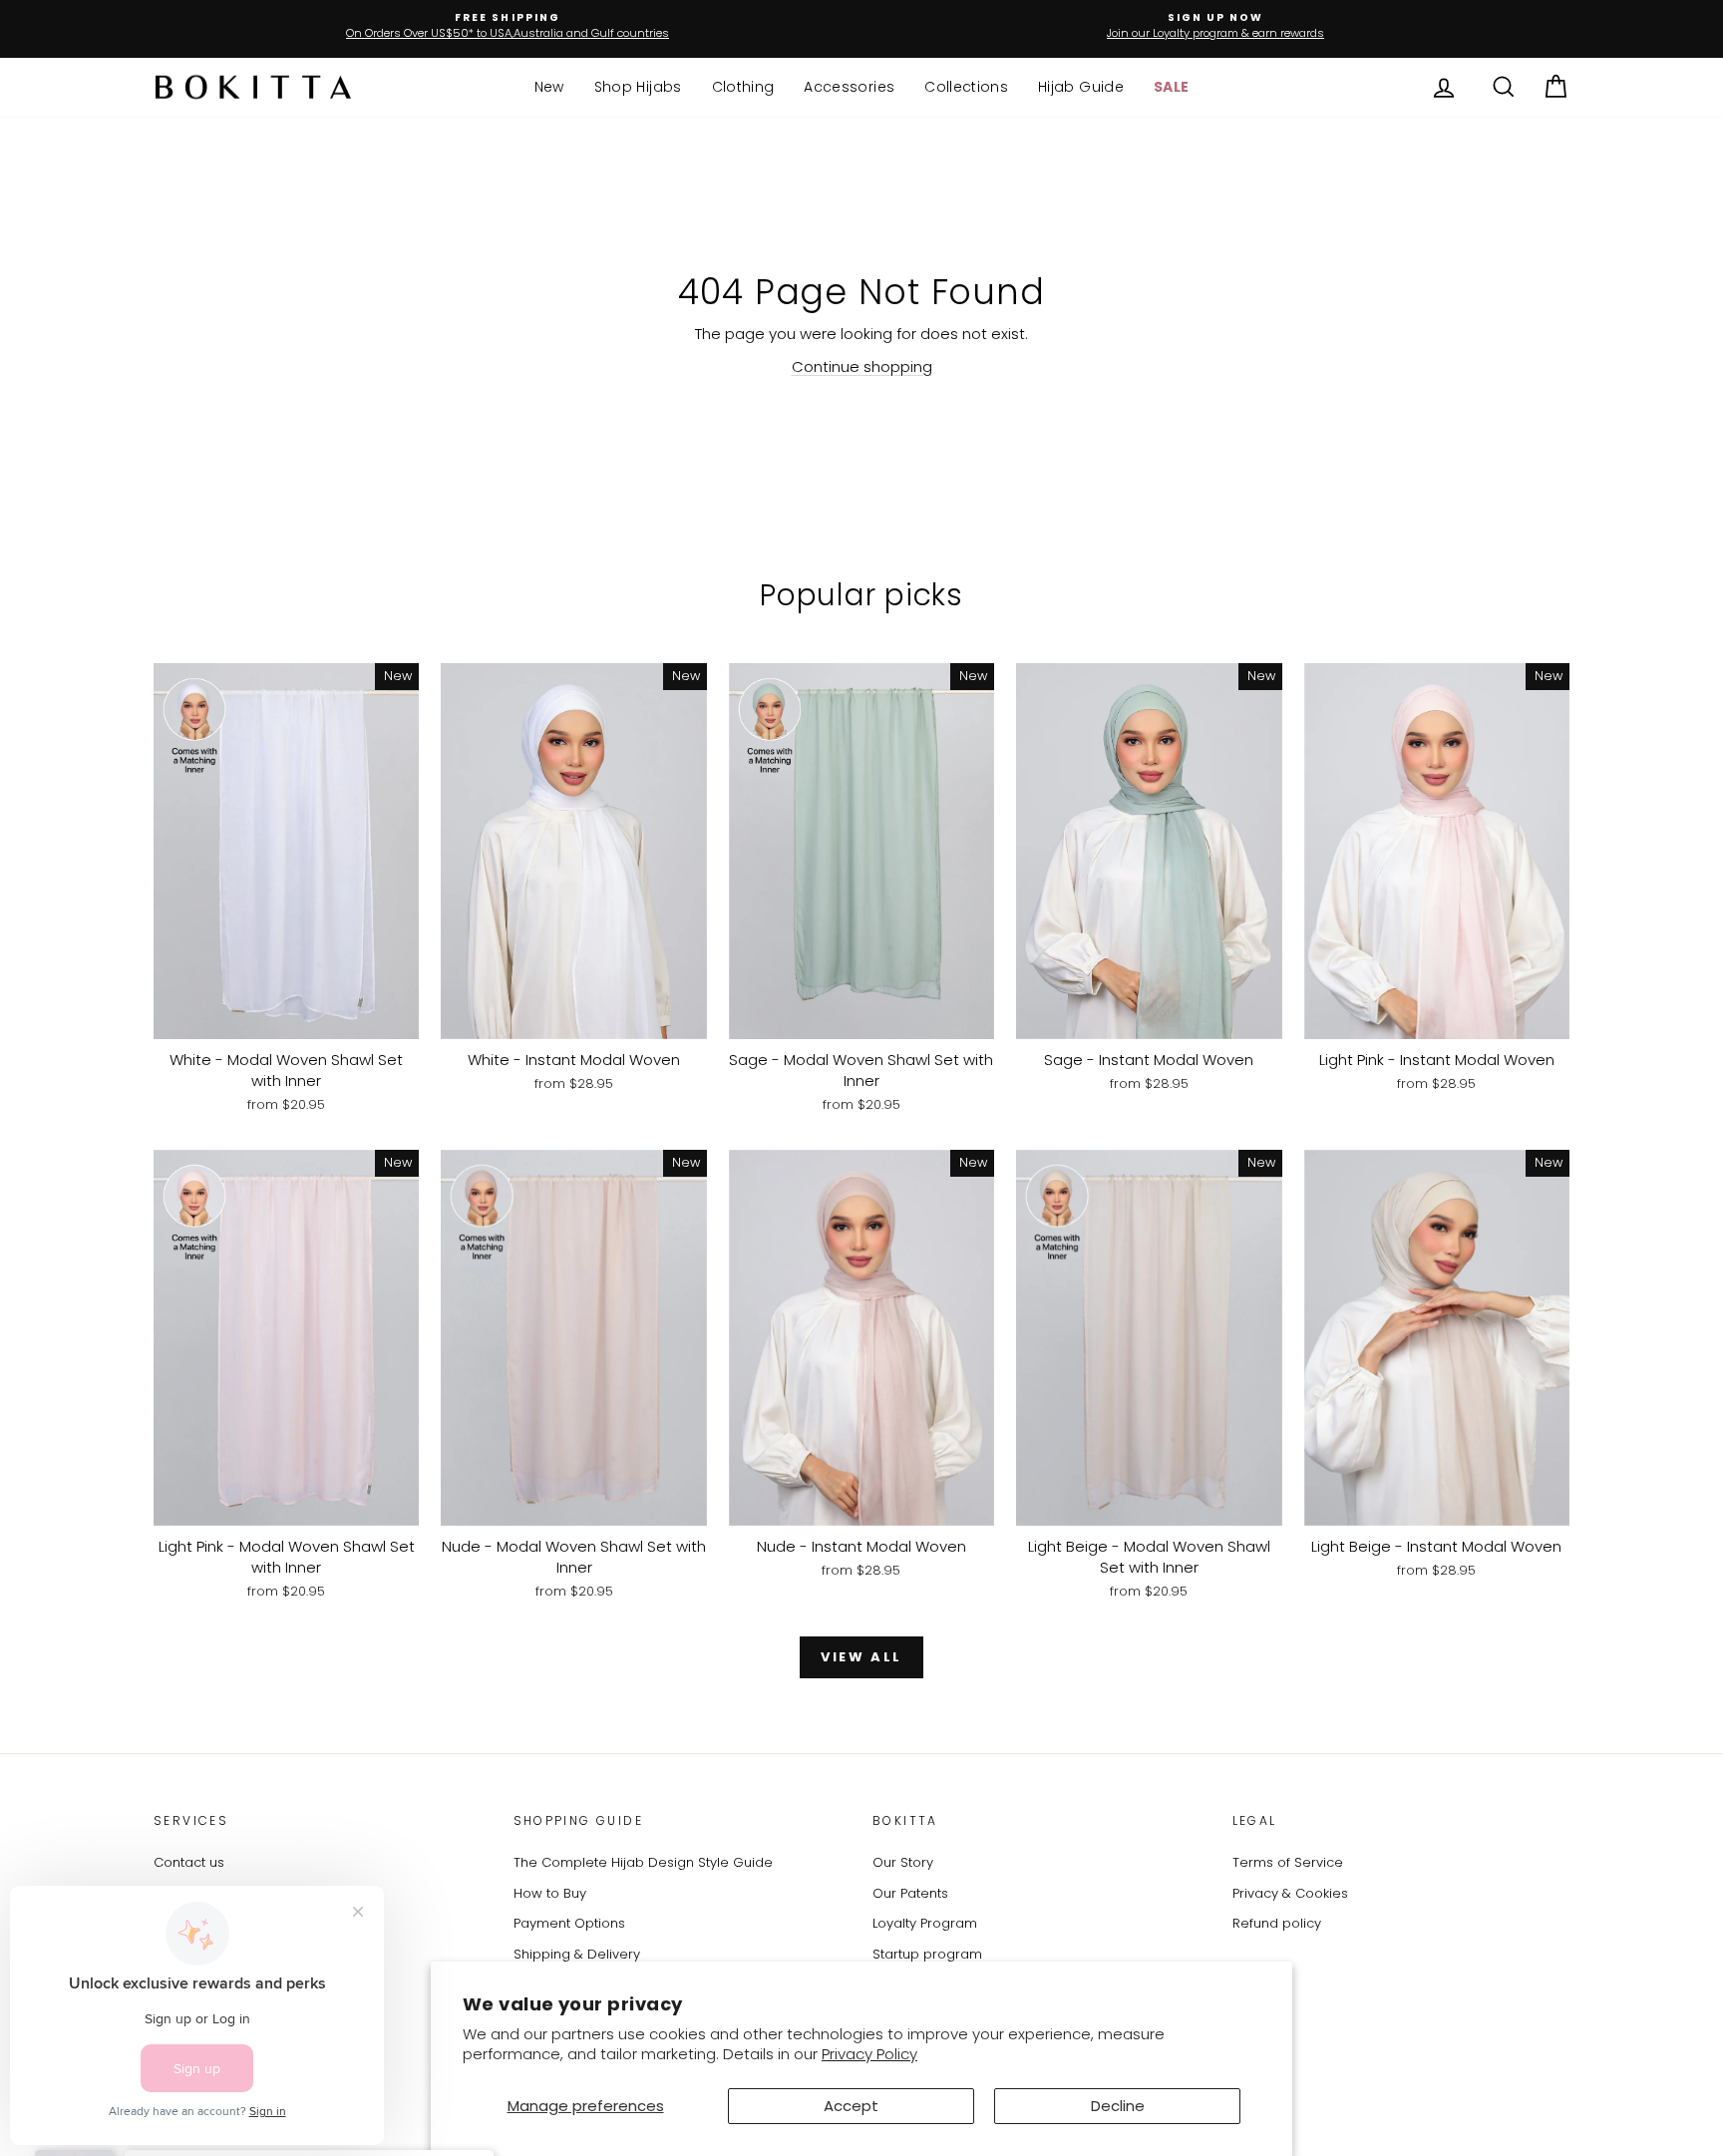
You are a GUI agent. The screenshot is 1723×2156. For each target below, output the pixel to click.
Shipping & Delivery (577, 1954)
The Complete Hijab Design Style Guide (643, 1862)
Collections (966, 87)
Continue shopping (862, 366)
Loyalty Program (925, 1923)
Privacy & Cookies (1290, 1893)
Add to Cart (286, 1018)
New (549, 87)
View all (861, 1657)
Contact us (189, 1862)
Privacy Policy (869, 2054)
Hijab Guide (1081, 87)
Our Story (903, 1862)
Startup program (927, 1954)
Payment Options (569, 1923)
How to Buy (550, 1893)
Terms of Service (1288, 1862)
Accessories (849, 87)
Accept (851, 2106)
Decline (1118, 2106)
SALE (1171, 87)
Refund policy (1277, 1923)
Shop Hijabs (638, 87)
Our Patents (910, 1893)
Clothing (743, 87)
